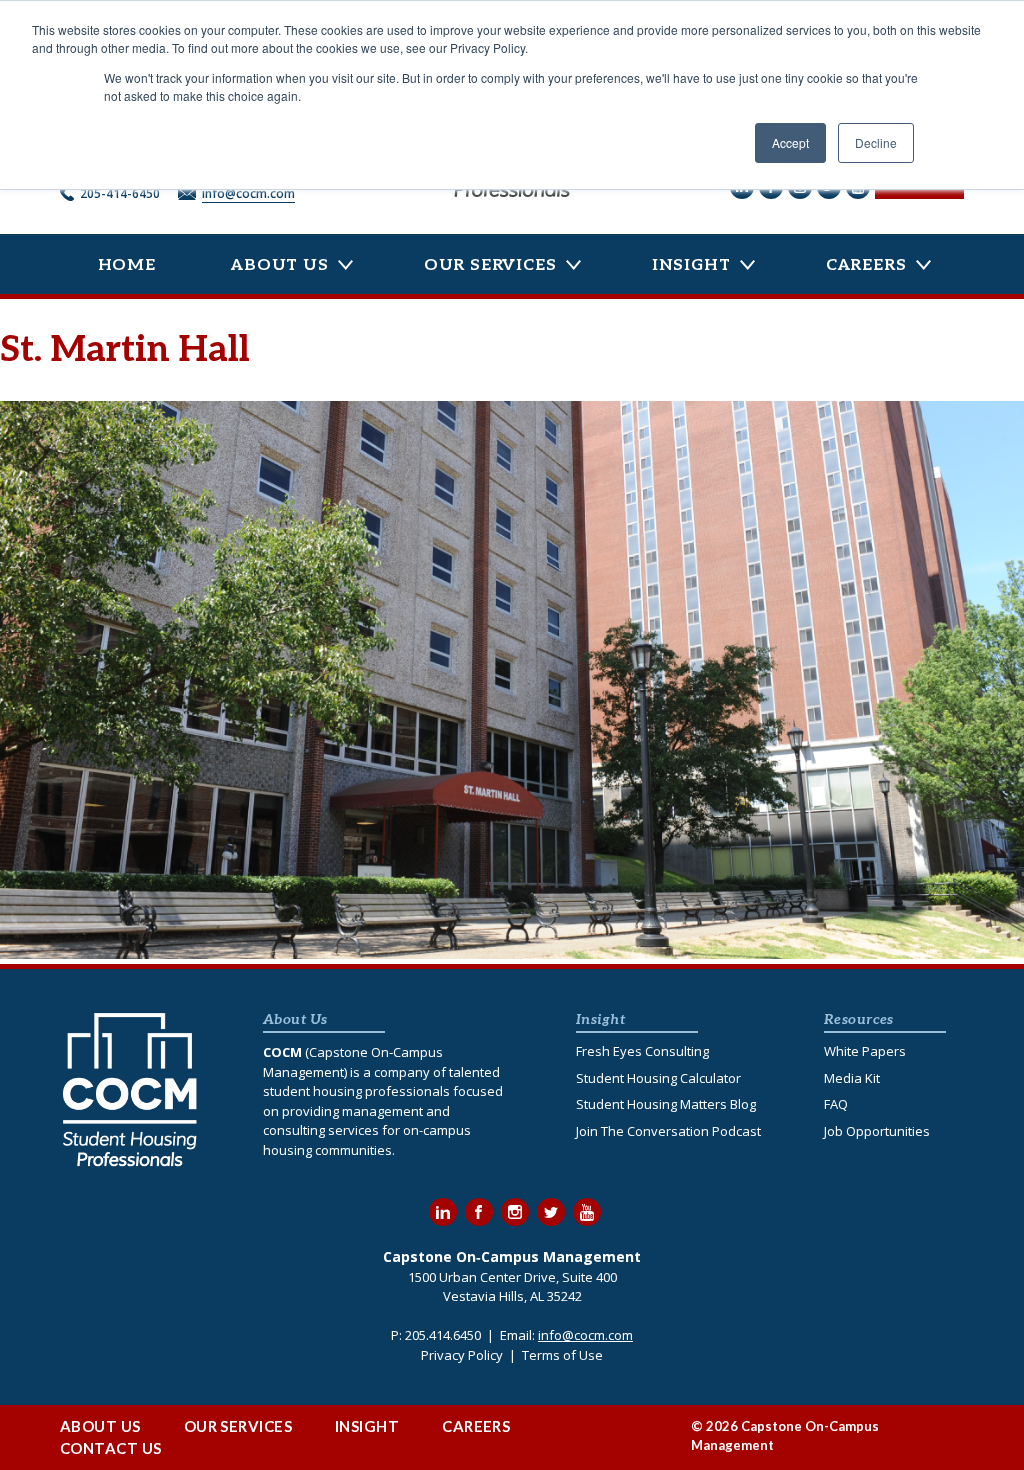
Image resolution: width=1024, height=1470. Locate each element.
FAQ (836, 1104)
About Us (279, 265)
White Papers (865, 1051)
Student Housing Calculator (658, 1078)
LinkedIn (443, 1212)
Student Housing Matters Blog (666, 1104)
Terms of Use (562, 1355)
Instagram (515, 1212)
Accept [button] (790, 142)
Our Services (490, 265)
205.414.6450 (443, 1335)
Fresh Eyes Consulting (642, 1051)
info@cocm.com (248, 193)
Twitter (551, 1212)
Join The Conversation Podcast (668, 1131)
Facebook (479, 1212)
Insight (691, 265)
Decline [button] (876, 142)
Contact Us (111, 1448)
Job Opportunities (877, 1131)
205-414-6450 (120, 193)
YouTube (587, 1212)
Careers (866, 265)
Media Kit (852, 1078)
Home (127, 265)
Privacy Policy (462, 1355)
